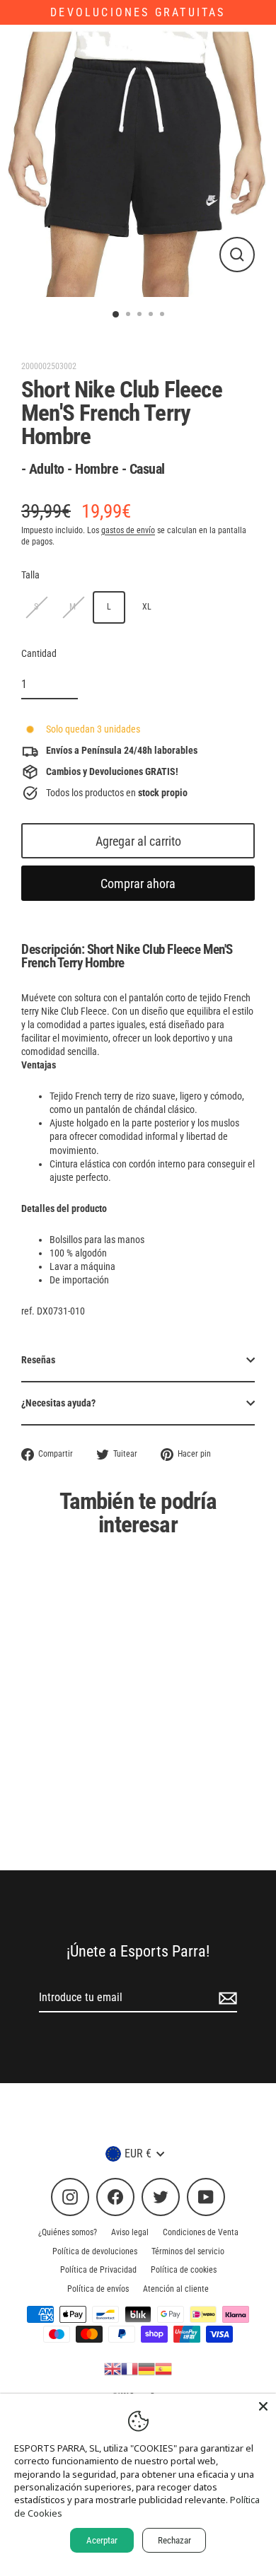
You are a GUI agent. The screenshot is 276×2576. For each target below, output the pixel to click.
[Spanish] (163, 2368)
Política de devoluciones (95, 2251)
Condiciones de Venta (201, 2232)
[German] (146, 2368)
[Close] (263, 2406)
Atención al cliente (176, 2289)
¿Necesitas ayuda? (58, 1403)
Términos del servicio (188, 2251)
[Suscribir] (226, 1998)
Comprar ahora (138, 884)
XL (147, 607)
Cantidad (39, 653)
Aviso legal (130, 2232)
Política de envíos (98, 2289)
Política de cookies (184, 2270)
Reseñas (38, 1360)
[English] (113, 2368)
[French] (130, 2368)
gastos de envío (128, 530)
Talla (30, 575)
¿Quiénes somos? (68, 2232)
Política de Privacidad (98, 2270)
